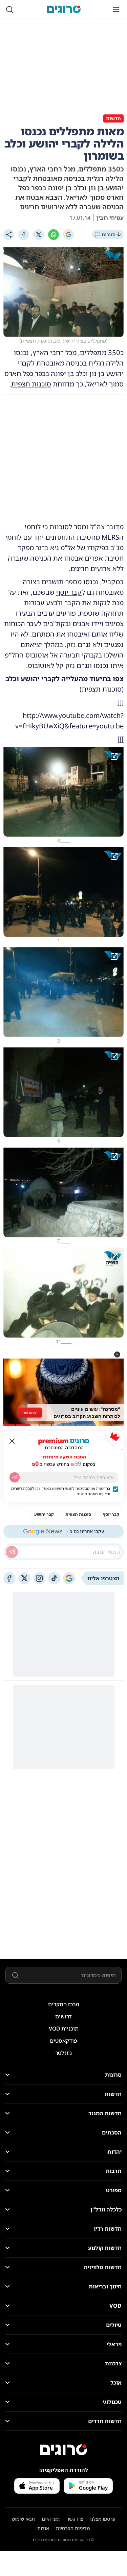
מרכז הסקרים (64, 2004)
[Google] (68, 235)
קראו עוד (30, 1413)
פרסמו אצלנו (103, 2519)
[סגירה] (12, 1441)
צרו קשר (75, 2519)
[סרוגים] (64, 2450)
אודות (43, 2528)
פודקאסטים (63, 2041)
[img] (63, 792)
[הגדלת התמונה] (114, 756)
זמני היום (51, 2519)
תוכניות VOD (64, 2029)
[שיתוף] (9, 235)
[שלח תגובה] (12, 1552)
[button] (117, 1354)
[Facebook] (24, 235)
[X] (39, 235)
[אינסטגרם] (39, 1578)
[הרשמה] (15, 1477)
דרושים (63, 2016)
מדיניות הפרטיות (73, 2528)
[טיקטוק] (54, 1578)
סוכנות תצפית (31, 384)
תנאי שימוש (23, 2519)
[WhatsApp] (54, 235)
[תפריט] (116, 9)
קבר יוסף (69, 592)
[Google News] (69, 1578)
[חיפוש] (9, 9)
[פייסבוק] (9, 1578)
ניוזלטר (63, 2053)
